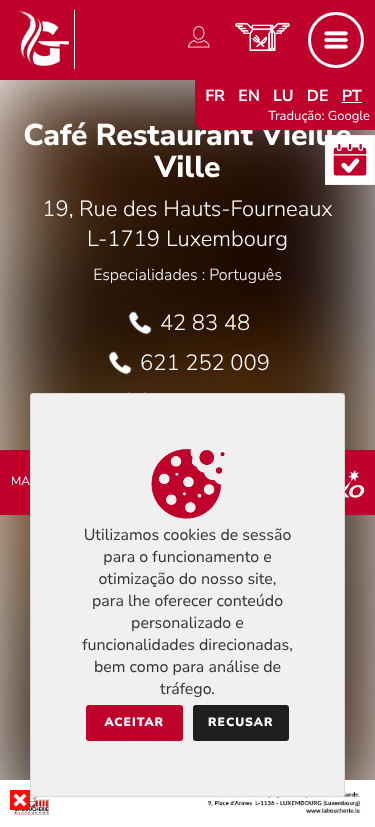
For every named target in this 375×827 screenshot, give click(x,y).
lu (283, 96)
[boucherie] (187, 811)
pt (352, 96)
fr (215, 96)
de (318, 96)
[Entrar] (199, 48)
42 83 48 (205, 323)
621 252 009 (205, 363)
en (249, 96)
